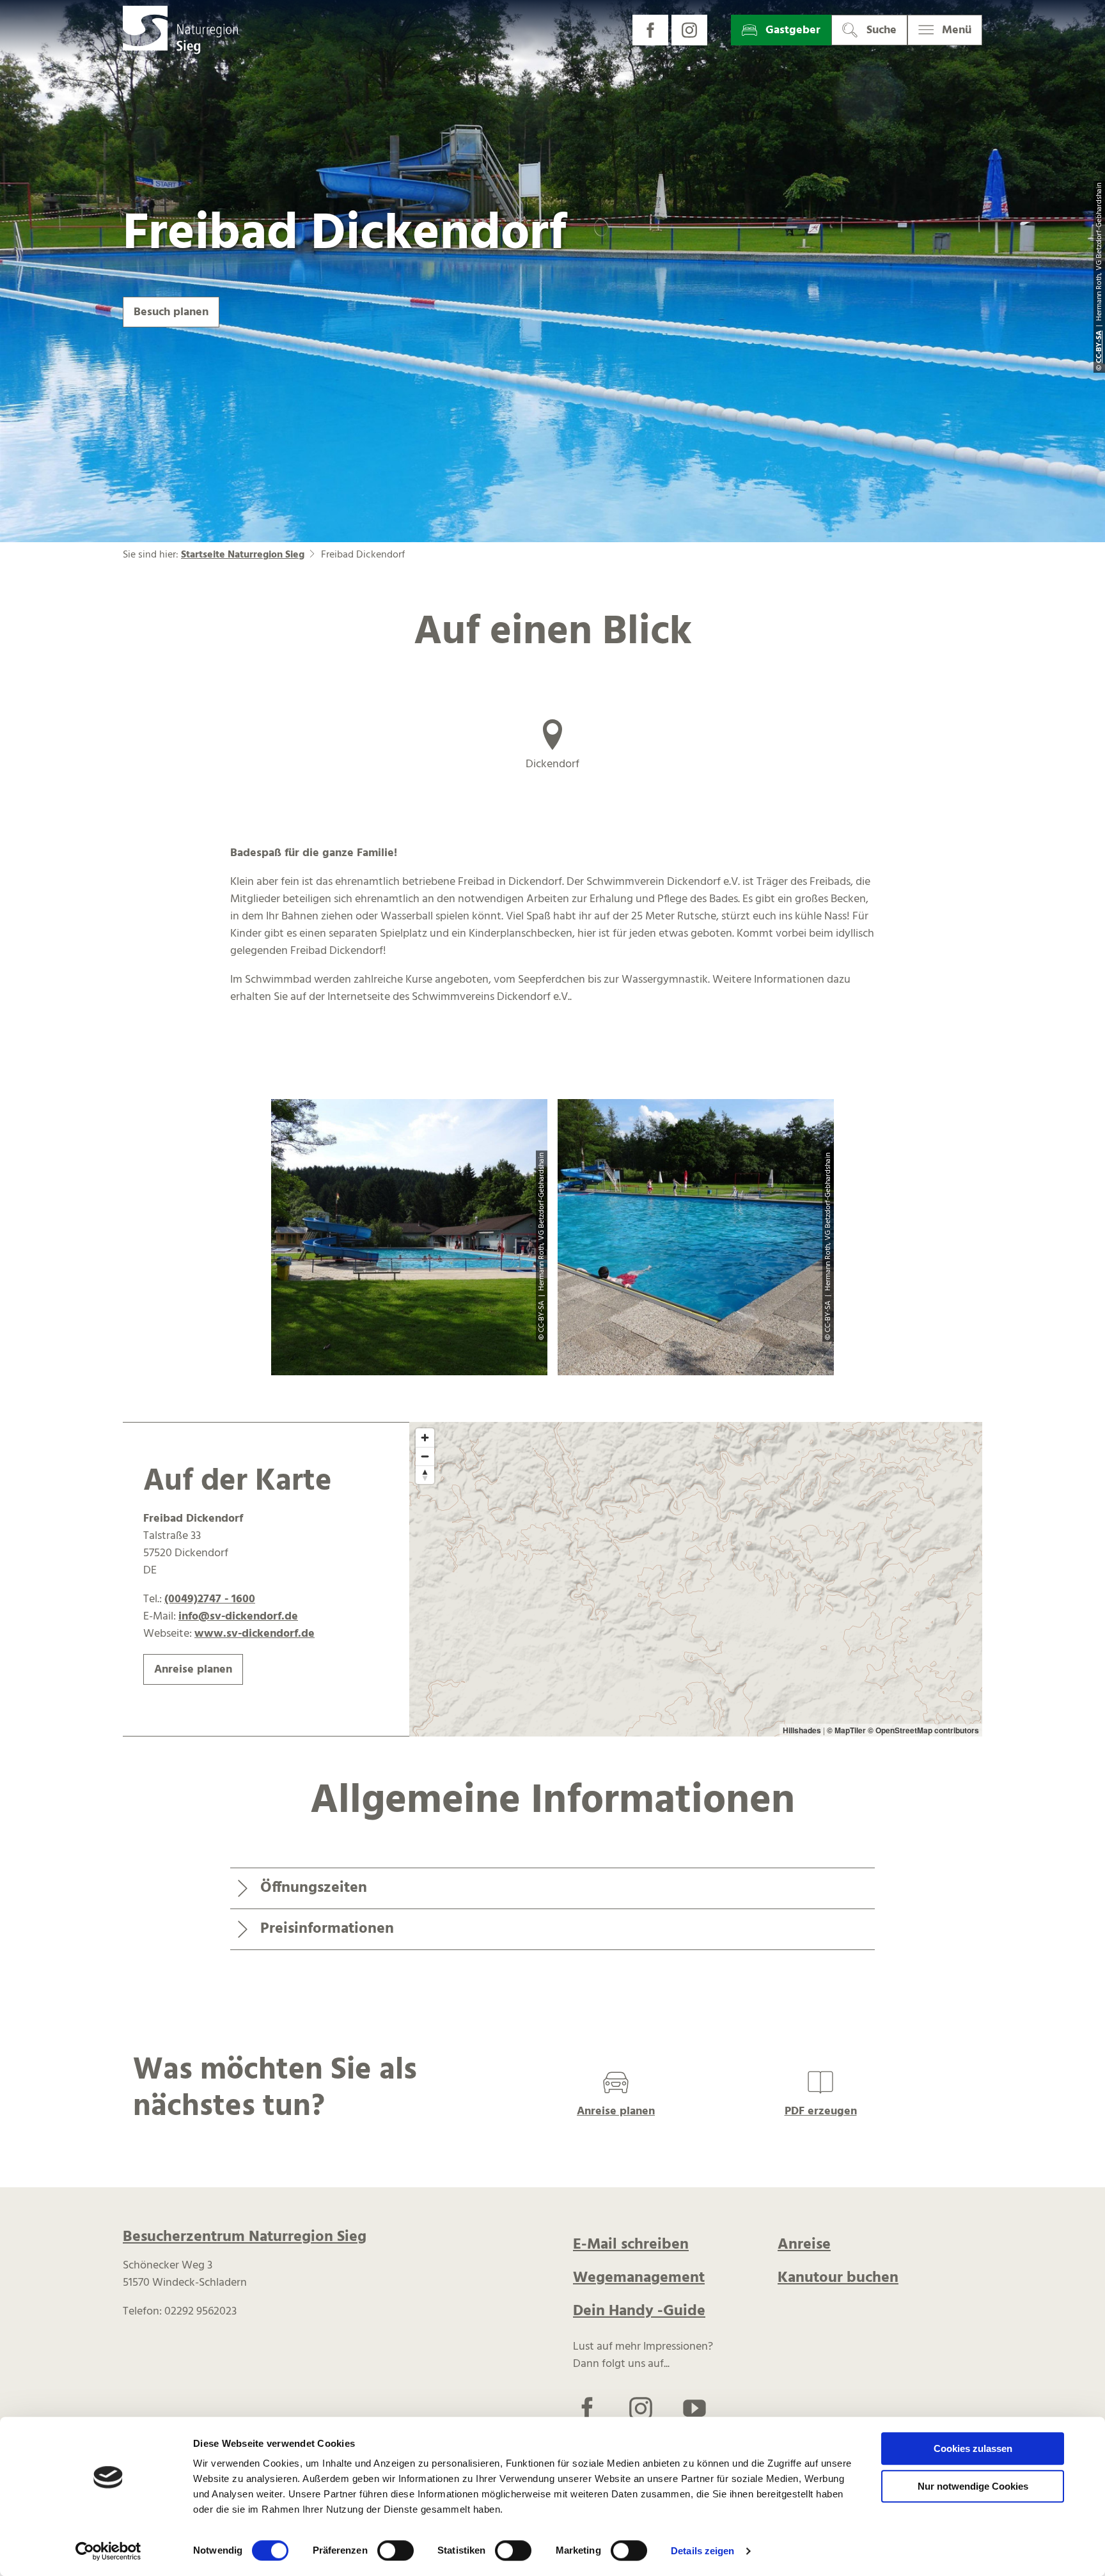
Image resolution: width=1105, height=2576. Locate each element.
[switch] (396, 2550)
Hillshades (802, 1730)
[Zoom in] (425, 1438)
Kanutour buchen (838, 2278)
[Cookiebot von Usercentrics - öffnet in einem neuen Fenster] (108, 2551)
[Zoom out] (425, 1456)
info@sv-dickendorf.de (238, 1617)
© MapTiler (846, 1730)
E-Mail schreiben (631, 2245)
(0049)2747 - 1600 (210, 1599)
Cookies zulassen (973, 2448)
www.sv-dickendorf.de (255, 1634)
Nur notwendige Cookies (973, 2486)
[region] (696, 1580)
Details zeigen (702, 2551)
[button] (650, 30)
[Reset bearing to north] (425, 1475)
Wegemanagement (639, 2278)
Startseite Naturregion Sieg (243, 555)
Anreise (804, 2245)
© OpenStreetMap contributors (923, 1730)
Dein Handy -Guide (639, 2311)
